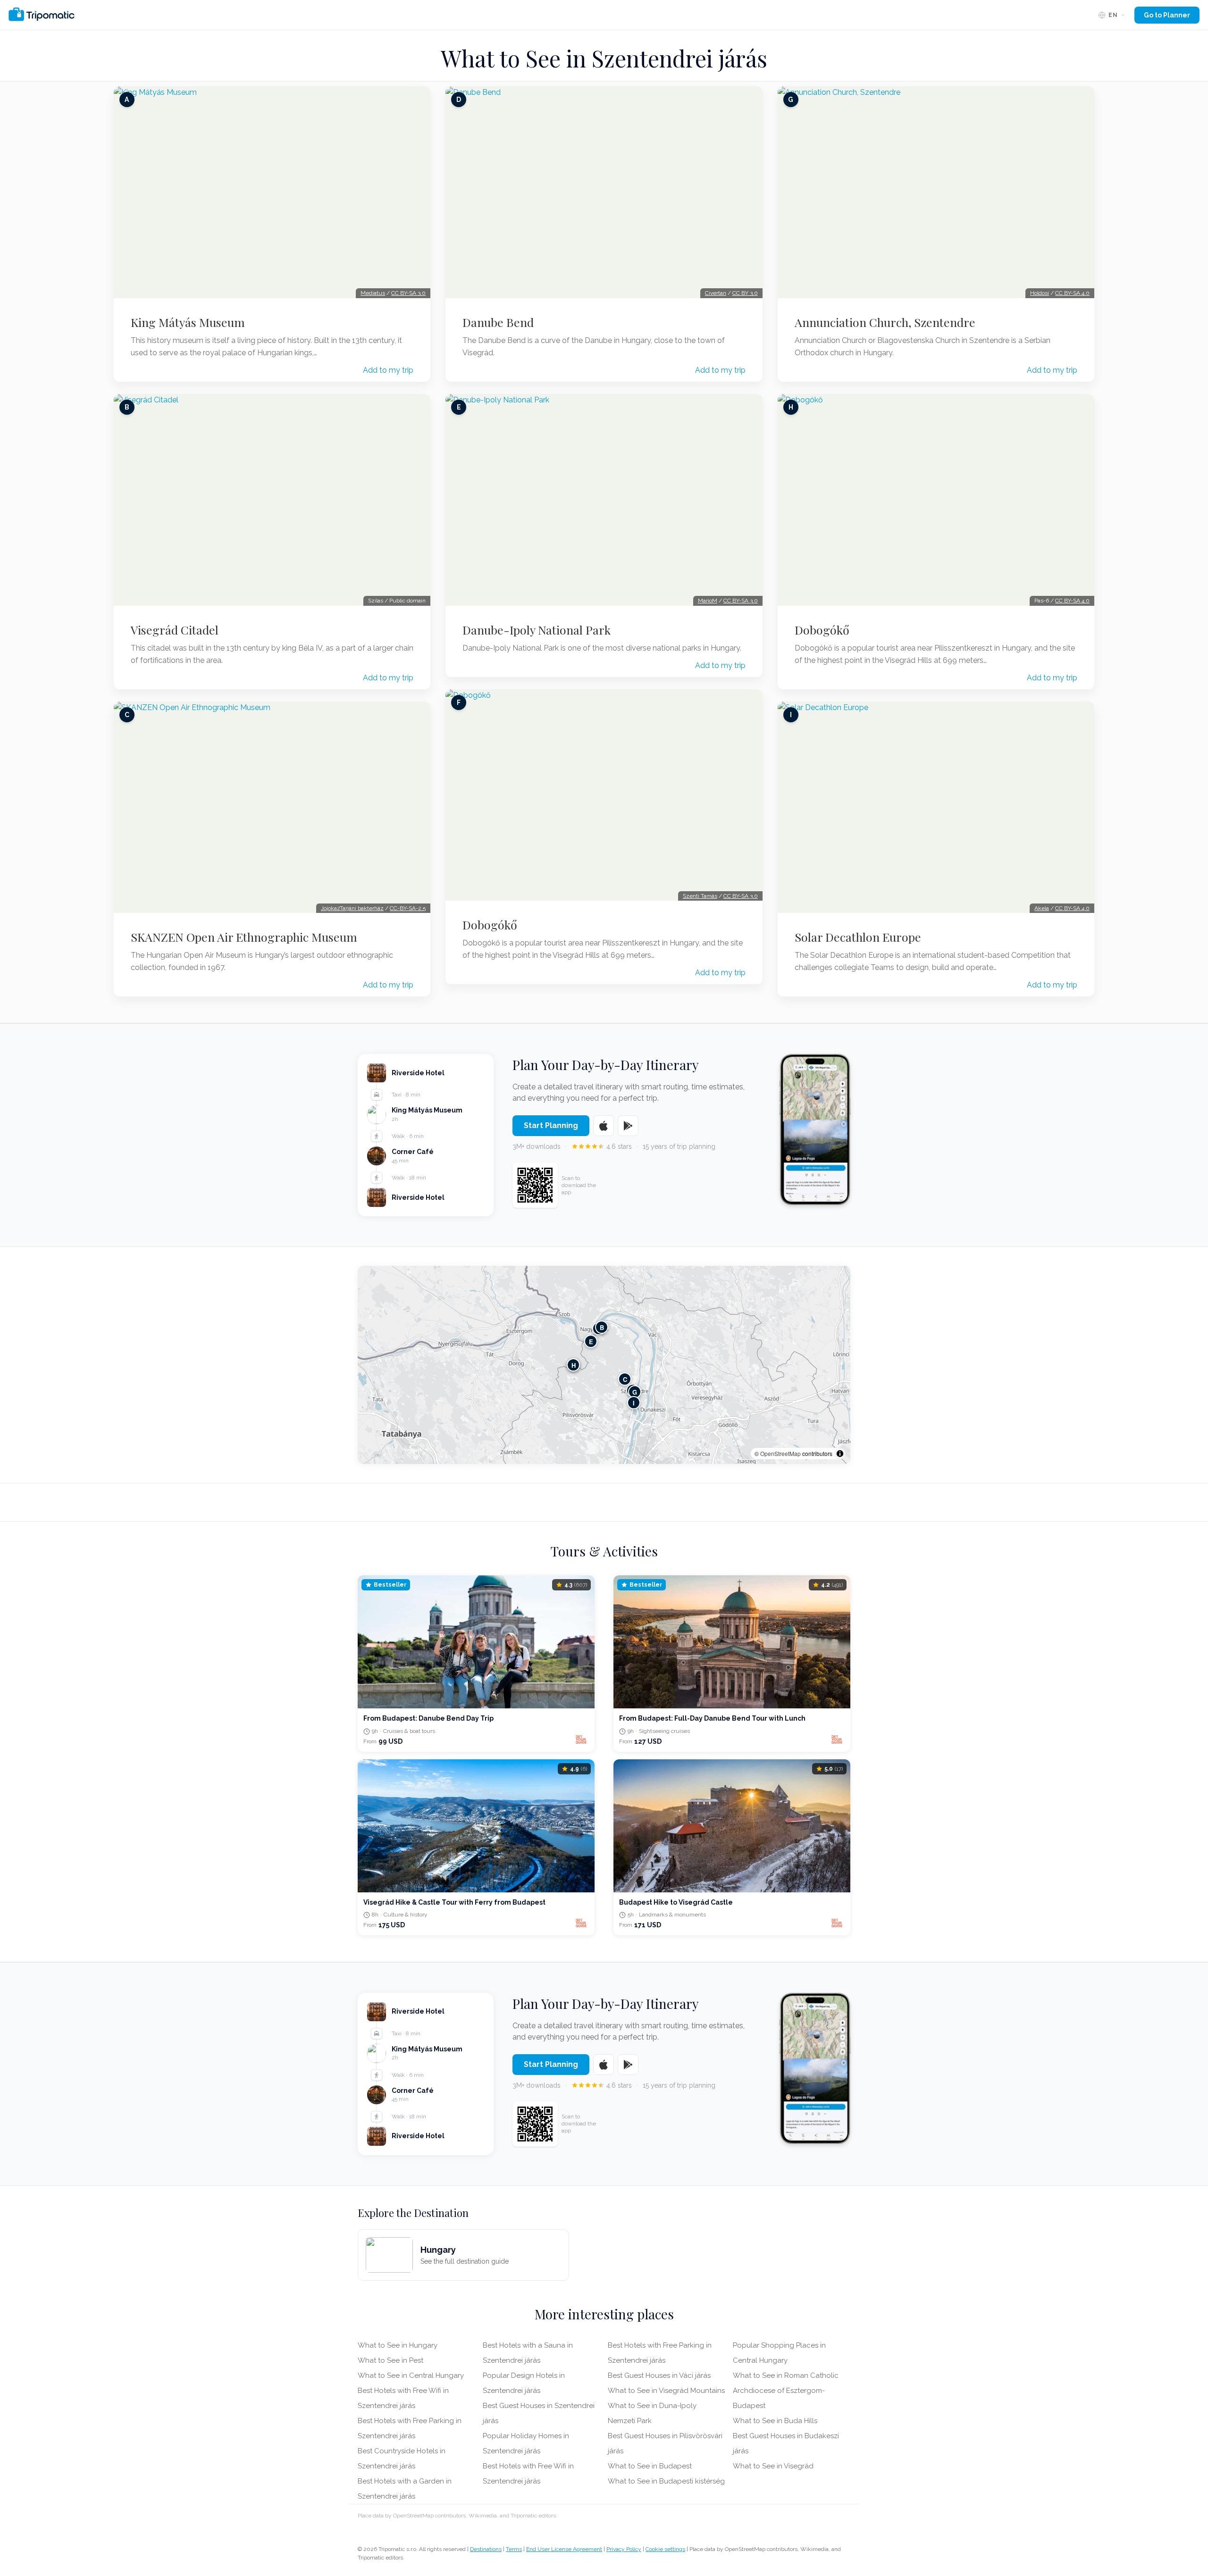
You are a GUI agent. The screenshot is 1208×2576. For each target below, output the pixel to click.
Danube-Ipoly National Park (537, 630)
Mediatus (373, 293)
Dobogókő (490, 925)
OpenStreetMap (780, 1453)
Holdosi (1040, 293)
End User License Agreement (564, 2549)
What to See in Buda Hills (775, 2421)
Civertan (716, 293)
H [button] (574, 1365)
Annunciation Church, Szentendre (885, 322)
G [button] (635, 1392)
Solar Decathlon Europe (858, 937)
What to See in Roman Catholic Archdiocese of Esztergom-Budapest (786, 2391)
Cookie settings (665, 2549)
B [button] (602, 1327)
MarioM (708, 601)
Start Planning (551, 1125)
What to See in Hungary (398, 2345)
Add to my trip (388, 370)
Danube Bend (498, 322)
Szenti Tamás (700, 896)
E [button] (591, 1342)
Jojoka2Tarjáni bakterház (352, 908)
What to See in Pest (390, 2360)
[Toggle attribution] (840, 1454)
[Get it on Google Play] (628, 1126)
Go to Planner (1167, 15)
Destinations (486, 2549)
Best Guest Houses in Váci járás (659, 2375)
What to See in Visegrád (773, 2466)
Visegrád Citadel (175, 630)
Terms (514, 2549)
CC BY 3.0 (745, 293)
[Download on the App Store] (604, 1126)
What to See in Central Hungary (411, 2375)
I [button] (634, 1403)
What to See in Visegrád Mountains (666, 2391)
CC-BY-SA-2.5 (408, 908)
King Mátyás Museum (188, 322)
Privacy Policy (624, 2549)
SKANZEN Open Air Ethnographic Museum (244, 937)
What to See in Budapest (650, 2466)
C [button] (625, 1379)
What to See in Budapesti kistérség (666, 2481)
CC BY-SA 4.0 (1072, 293)
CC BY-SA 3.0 (408, 293)
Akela (1042, 908)
